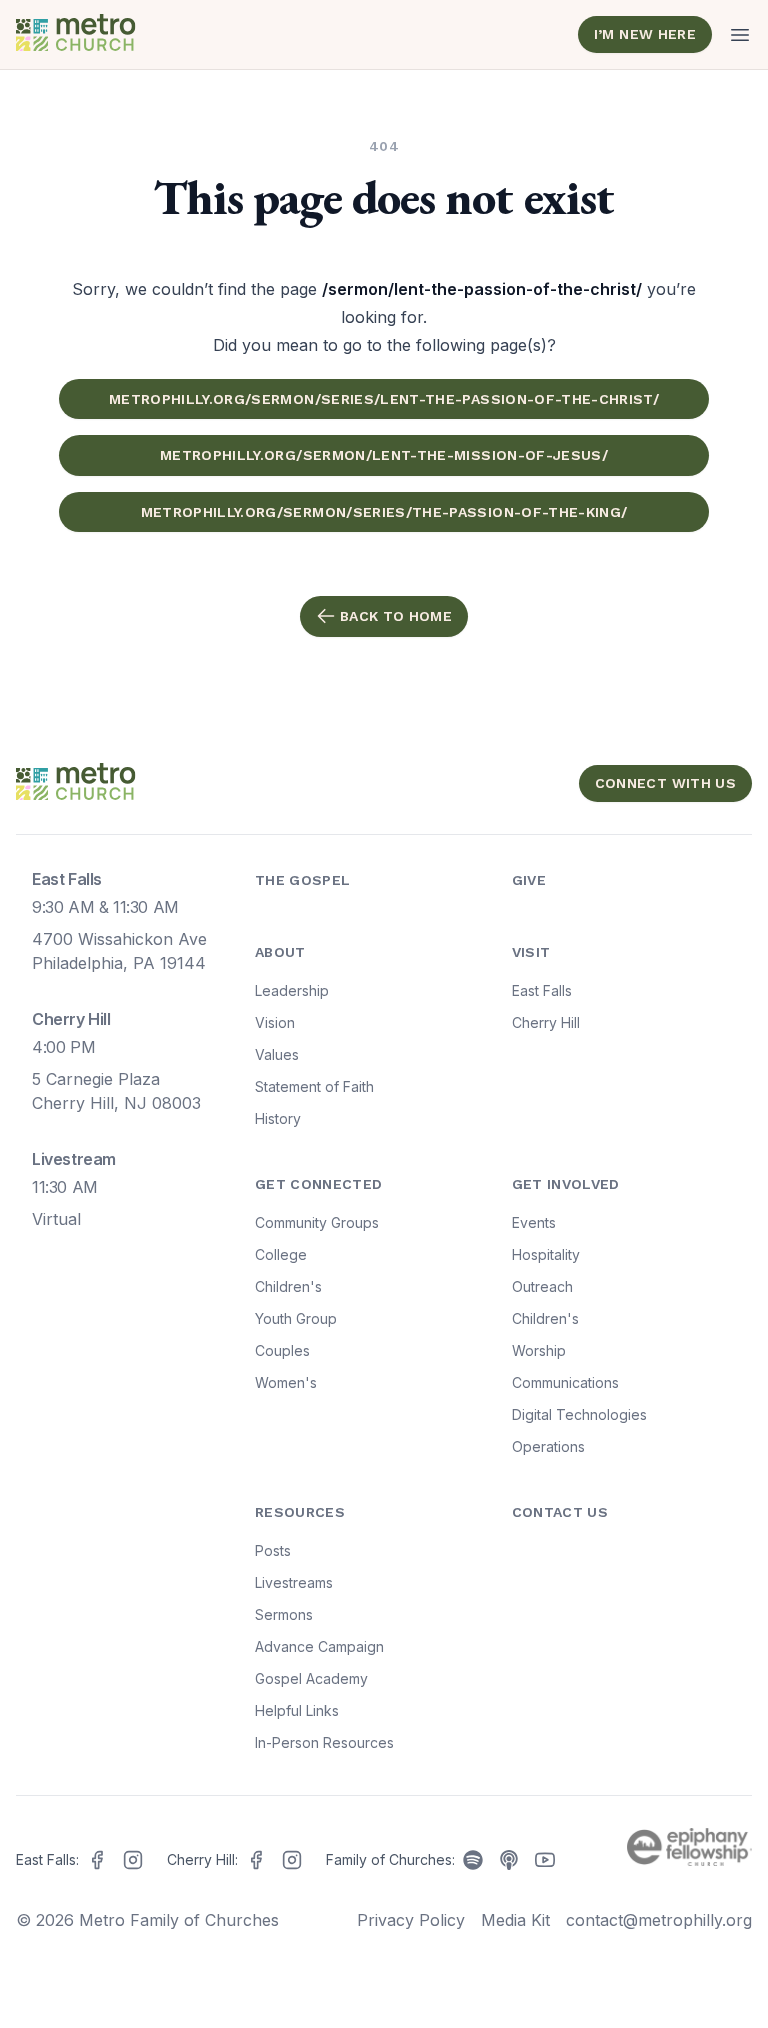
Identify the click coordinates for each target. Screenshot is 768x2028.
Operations (548, 1446)
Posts (273, 1550)
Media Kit (515, 1920)
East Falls (542, 990)
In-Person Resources (324, 1742)
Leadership (292, 990)
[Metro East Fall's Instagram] (133, 1860)
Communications (565, 1382)
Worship (539, 1350)
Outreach (542, 1286)
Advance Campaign (319, 1646)
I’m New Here (645, 34)
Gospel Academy (311, 1678)
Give (529, 880)
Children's (288, 1286)
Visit (531, 952)
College (281, 1254)
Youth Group (296, 1318)
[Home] (196, 35)
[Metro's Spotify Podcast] (473, 1860)
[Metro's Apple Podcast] (509, 1860)
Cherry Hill (546, 1022)
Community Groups (317, 1222)
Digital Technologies (579, 1414)
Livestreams (294, 1582)
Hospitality (546, 1254)
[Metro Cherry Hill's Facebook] (256, 1860)
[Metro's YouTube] (545, 1860)
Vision (275, 1022)
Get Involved (566, 1184)
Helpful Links (297, 1710)
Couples (282, 1350)
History (278, 1118)
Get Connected (319, 1184)
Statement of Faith (314, 1086)
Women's (286, 1382)
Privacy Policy (411, 1920)
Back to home (396, 616)
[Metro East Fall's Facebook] (97, 1860)
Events (534, 1222)
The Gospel (303, 880)
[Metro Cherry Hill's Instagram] (292, 1860)
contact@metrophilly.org (659, 1920)
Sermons (284, 1614)
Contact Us (560, 1512)
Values (277, 1054)
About (280, 952)
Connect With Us (665, 783)
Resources (300, 1512)
